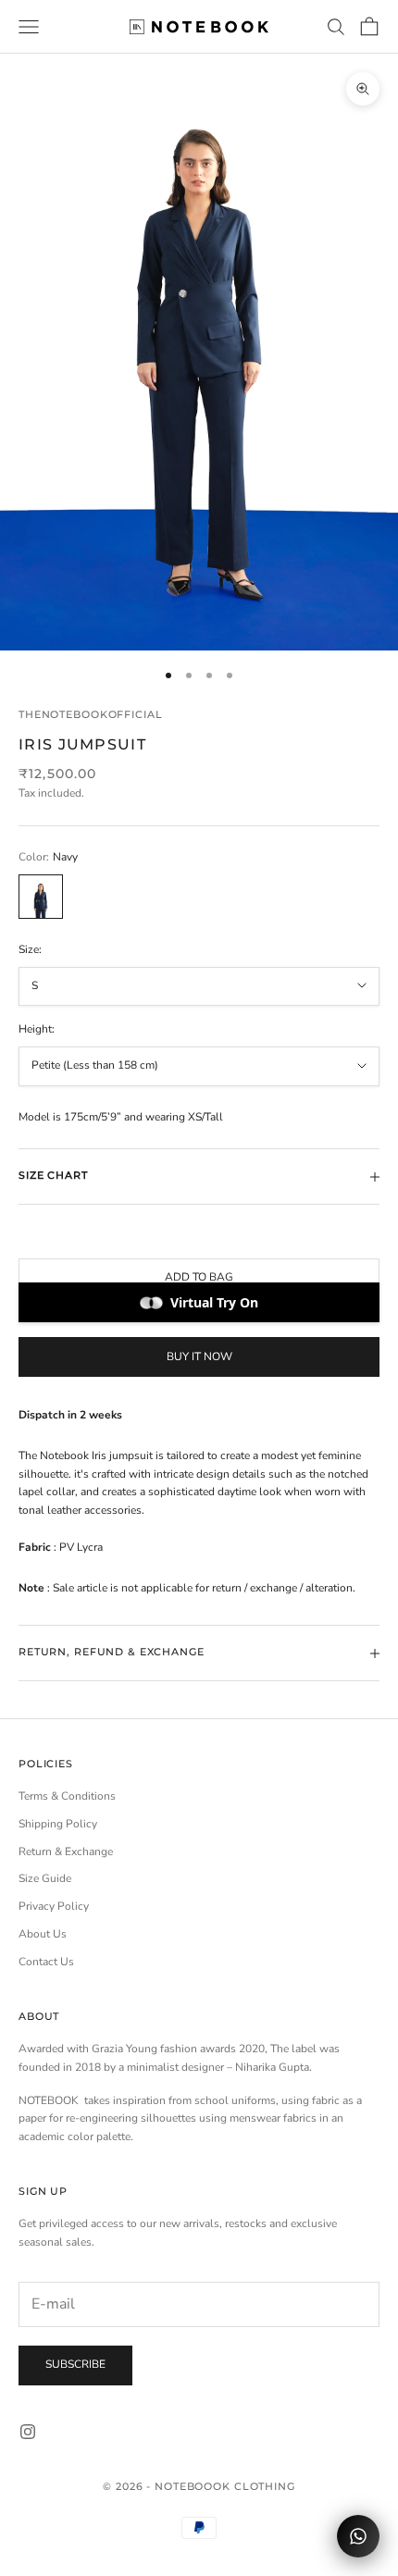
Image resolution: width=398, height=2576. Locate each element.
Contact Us (46, 1962)
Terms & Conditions (67, 1796)
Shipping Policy (58, 1824)
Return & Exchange (66, 1851)
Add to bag (199, 1277)
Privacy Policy (54, 1906)
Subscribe (75, 2364)
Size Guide (45, 1878)
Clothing (265, 2486)
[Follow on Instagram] (28, 2432)
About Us (43, 1934)
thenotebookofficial (90, 715)
